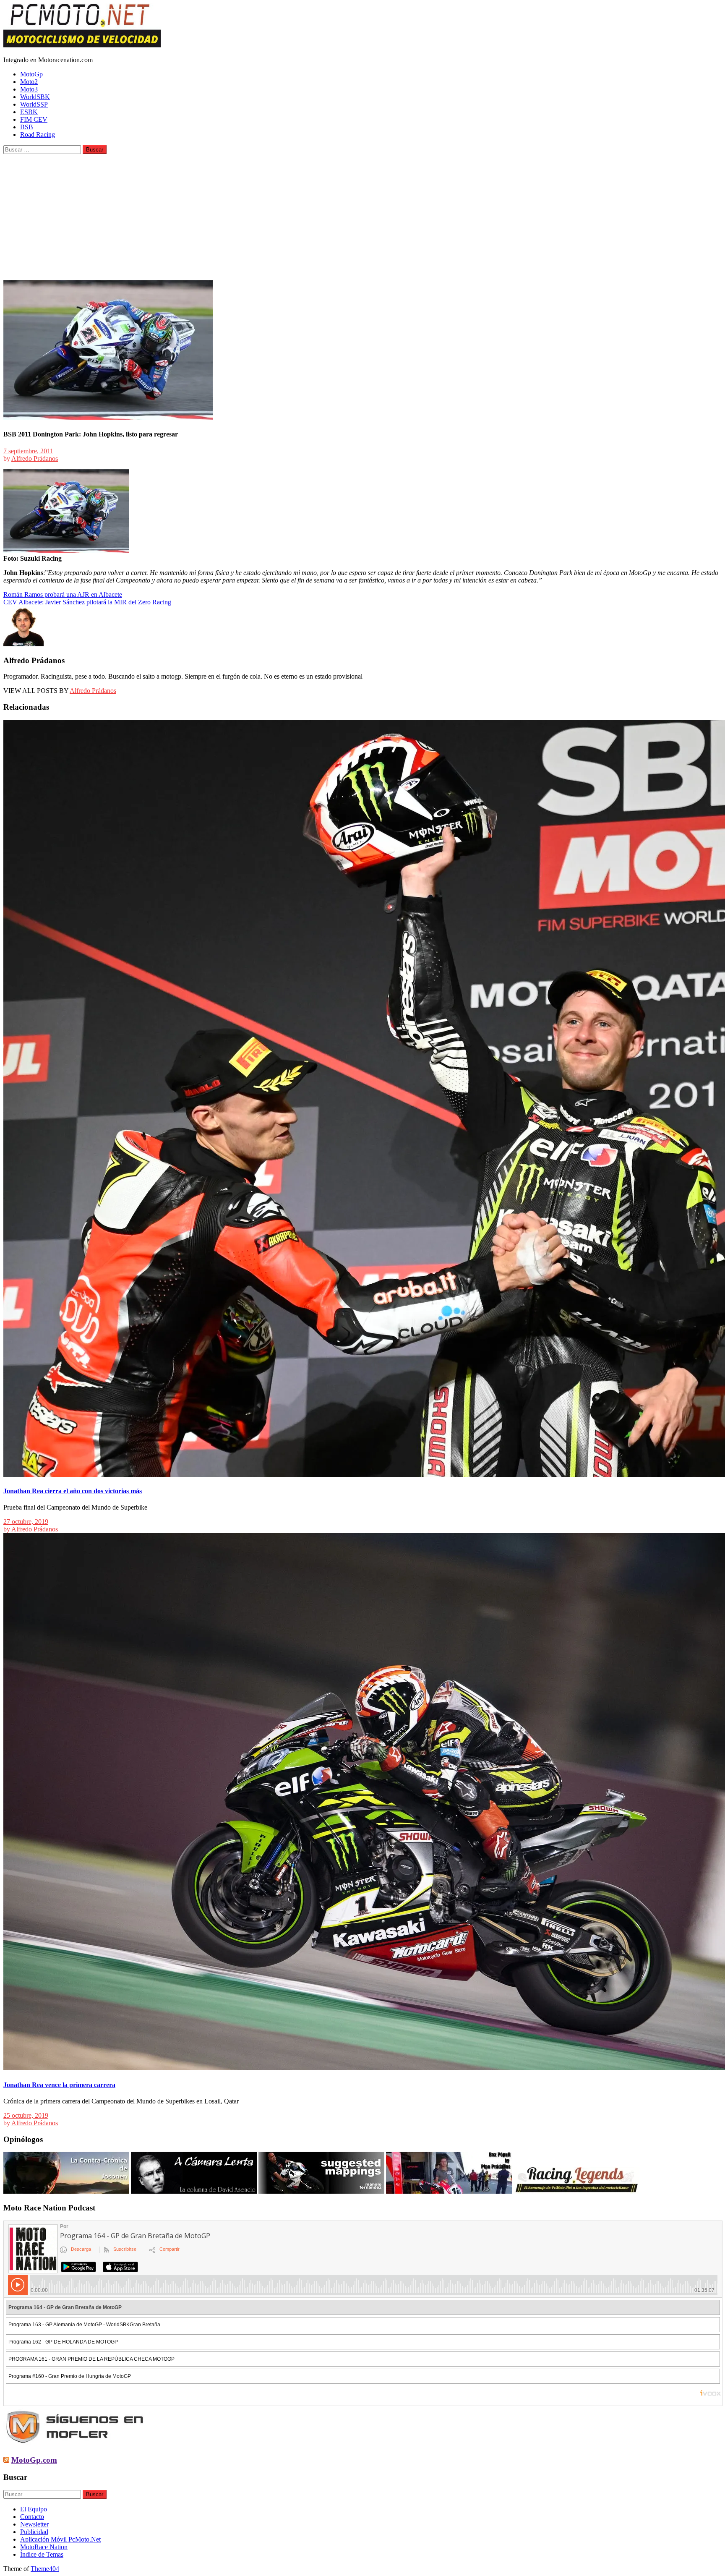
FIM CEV (34, 119)
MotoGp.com (34, 2460)
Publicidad (34, 2532)
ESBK (29, 112)
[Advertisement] (362, 217)
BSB (27, 127)
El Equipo (34, 2509)
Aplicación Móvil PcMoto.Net (60, 2539)
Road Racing (38, 135)
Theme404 (45, 2569)
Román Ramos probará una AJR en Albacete (63, 594)
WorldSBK (35, 97)
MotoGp (31, 74)
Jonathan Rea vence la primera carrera (59, 2085)
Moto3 (29, 89)
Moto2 (29, 82)
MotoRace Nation (44, 2547)
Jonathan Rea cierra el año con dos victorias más (73, 1491)
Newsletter (34, 2524)
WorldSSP (34, 104)
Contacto (32, 2517)
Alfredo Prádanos (35, 459)
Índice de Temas (42, 2554)
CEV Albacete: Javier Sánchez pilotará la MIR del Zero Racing (87, 602)
